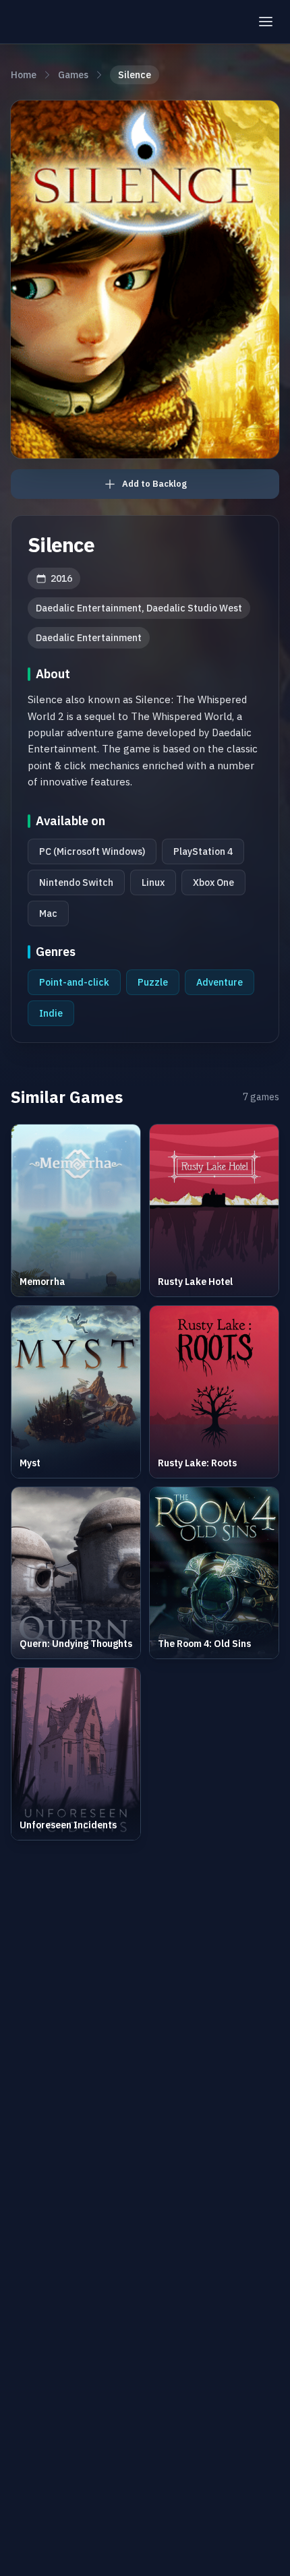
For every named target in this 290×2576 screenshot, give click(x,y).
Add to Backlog (154, 484)
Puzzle (153, 982)
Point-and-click (74, 982)
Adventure (220, 982)
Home (24, 75)
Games (73, 75)
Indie (51, 1013)
